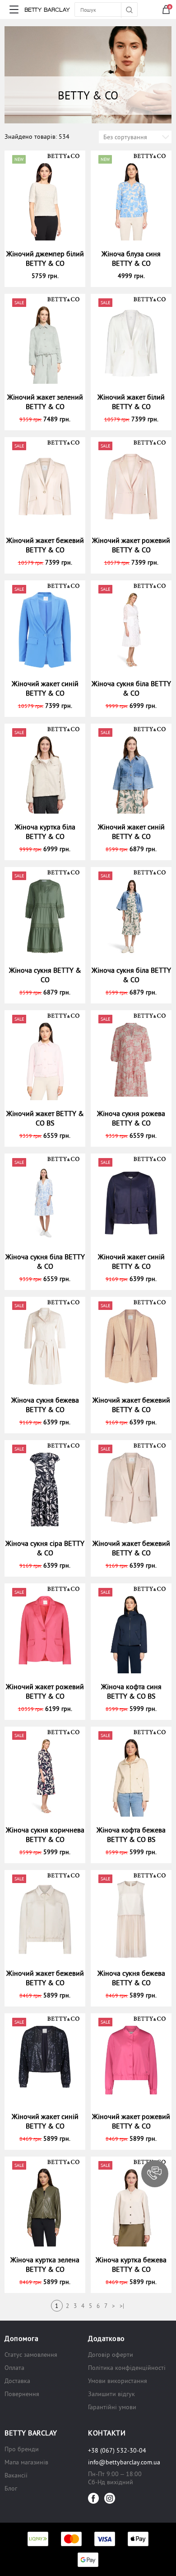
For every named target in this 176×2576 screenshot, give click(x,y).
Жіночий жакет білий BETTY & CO (131, 402)
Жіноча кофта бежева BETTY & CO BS (131, 1834)
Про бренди (22, 2449)
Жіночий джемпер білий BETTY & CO (45, 258)
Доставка (17, 2381)
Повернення (22, 2394)
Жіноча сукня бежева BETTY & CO (45, 1405)
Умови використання (118, 2381)
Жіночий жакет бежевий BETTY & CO (45, 545)
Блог (11, 2488)
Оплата (14, 2368)
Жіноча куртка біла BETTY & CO (45, 831)
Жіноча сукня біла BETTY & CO (131, 688)
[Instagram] (110, 2498)
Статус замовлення (31, 2355)
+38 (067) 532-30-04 (117, 2450)
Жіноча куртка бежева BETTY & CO (131, 2264)
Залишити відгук (111, 2394)
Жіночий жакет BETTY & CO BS (45, 1118)
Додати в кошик (49, 276)
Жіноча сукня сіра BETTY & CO (45, 1548)
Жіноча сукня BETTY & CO (45, 975)
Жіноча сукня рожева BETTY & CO (131, 1118)
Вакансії (16, 2475)
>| (122, 2306)
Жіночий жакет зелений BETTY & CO (45, 402)
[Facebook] (93, 2498)
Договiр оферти (111, 2355)
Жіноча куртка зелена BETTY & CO (45, 2264)
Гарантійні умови (112, 2407)
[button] (155, 2174)
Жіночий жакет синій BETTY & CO (45, 688)
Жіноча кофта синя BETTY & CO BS (131, 1691)
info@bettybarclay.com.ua (124, 2462)
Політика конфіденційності (127, 2368)
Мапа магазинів (26, 2462)
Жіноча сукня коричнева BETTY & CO (45, 1834)
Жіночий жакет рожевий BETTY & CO (131, 545)
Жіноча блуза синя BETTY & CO (131, 258)
